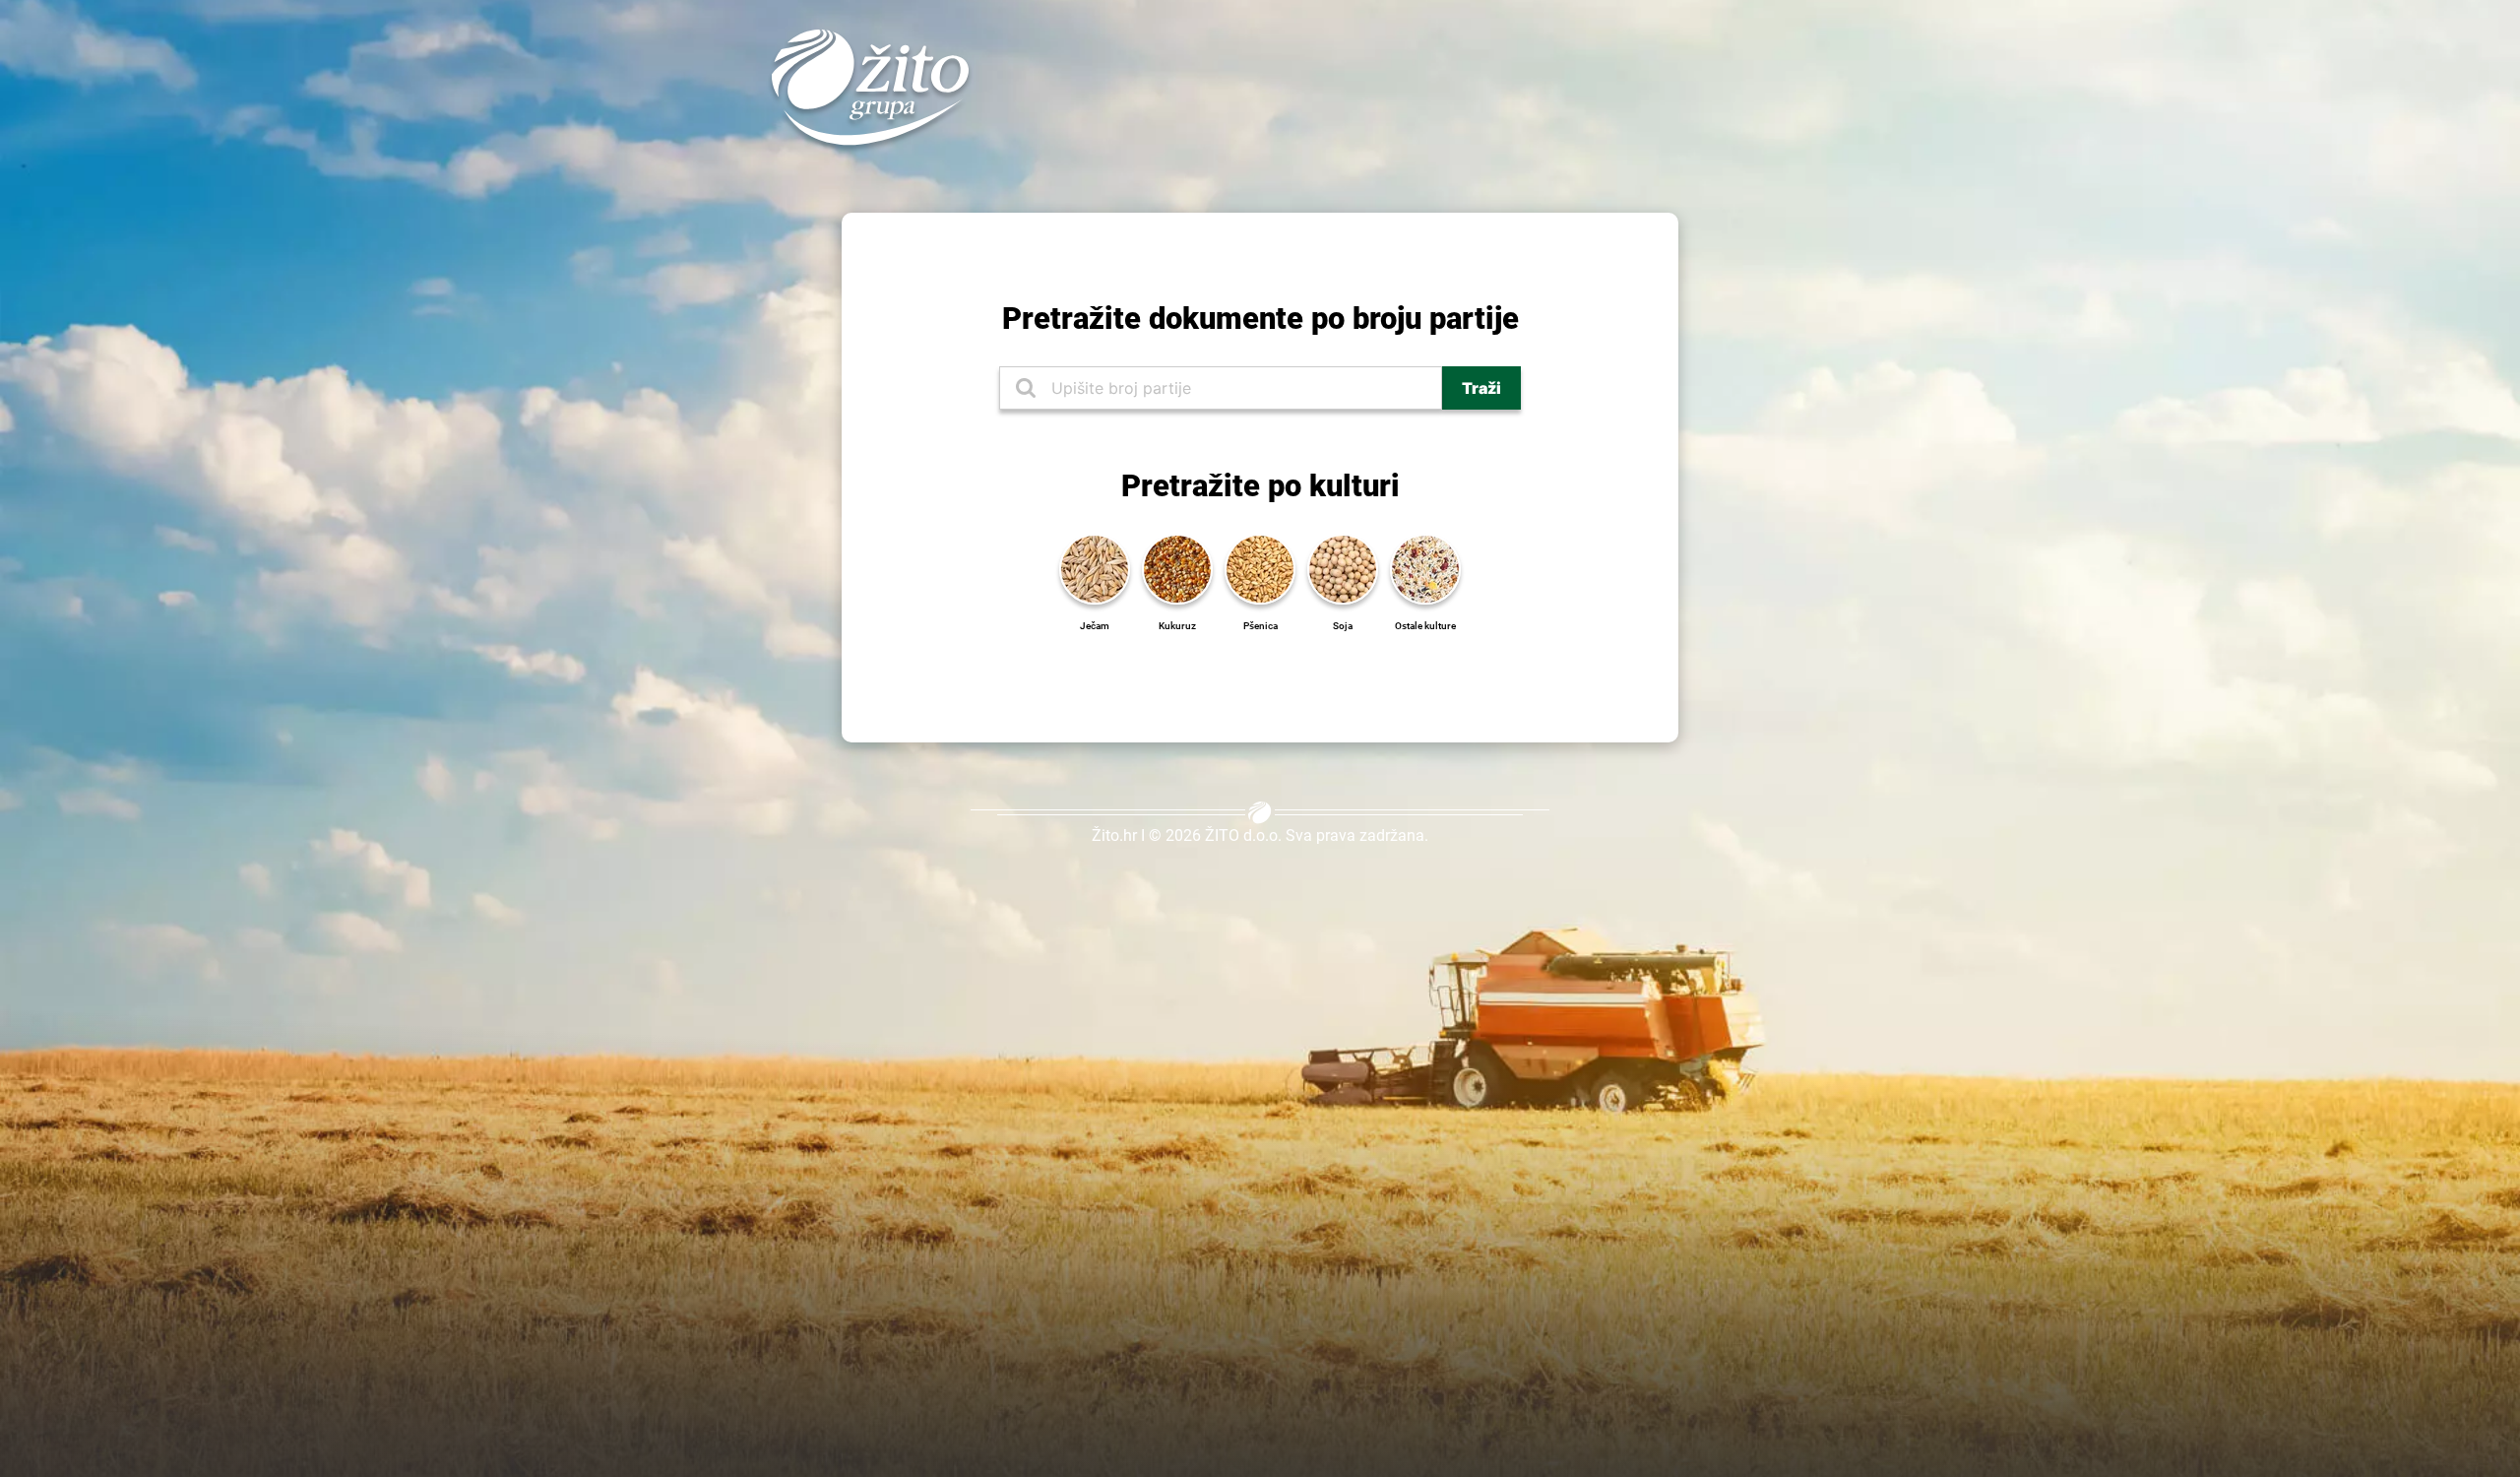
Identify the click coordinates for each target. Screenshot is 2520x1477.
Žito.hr (1114, 835)
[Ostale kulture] (1425, 567)
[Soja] (1343, 567)
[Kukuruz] (1177, 567)
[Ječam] (1095, 567)
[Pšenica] (1260, 567)
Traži (1481, 388)
